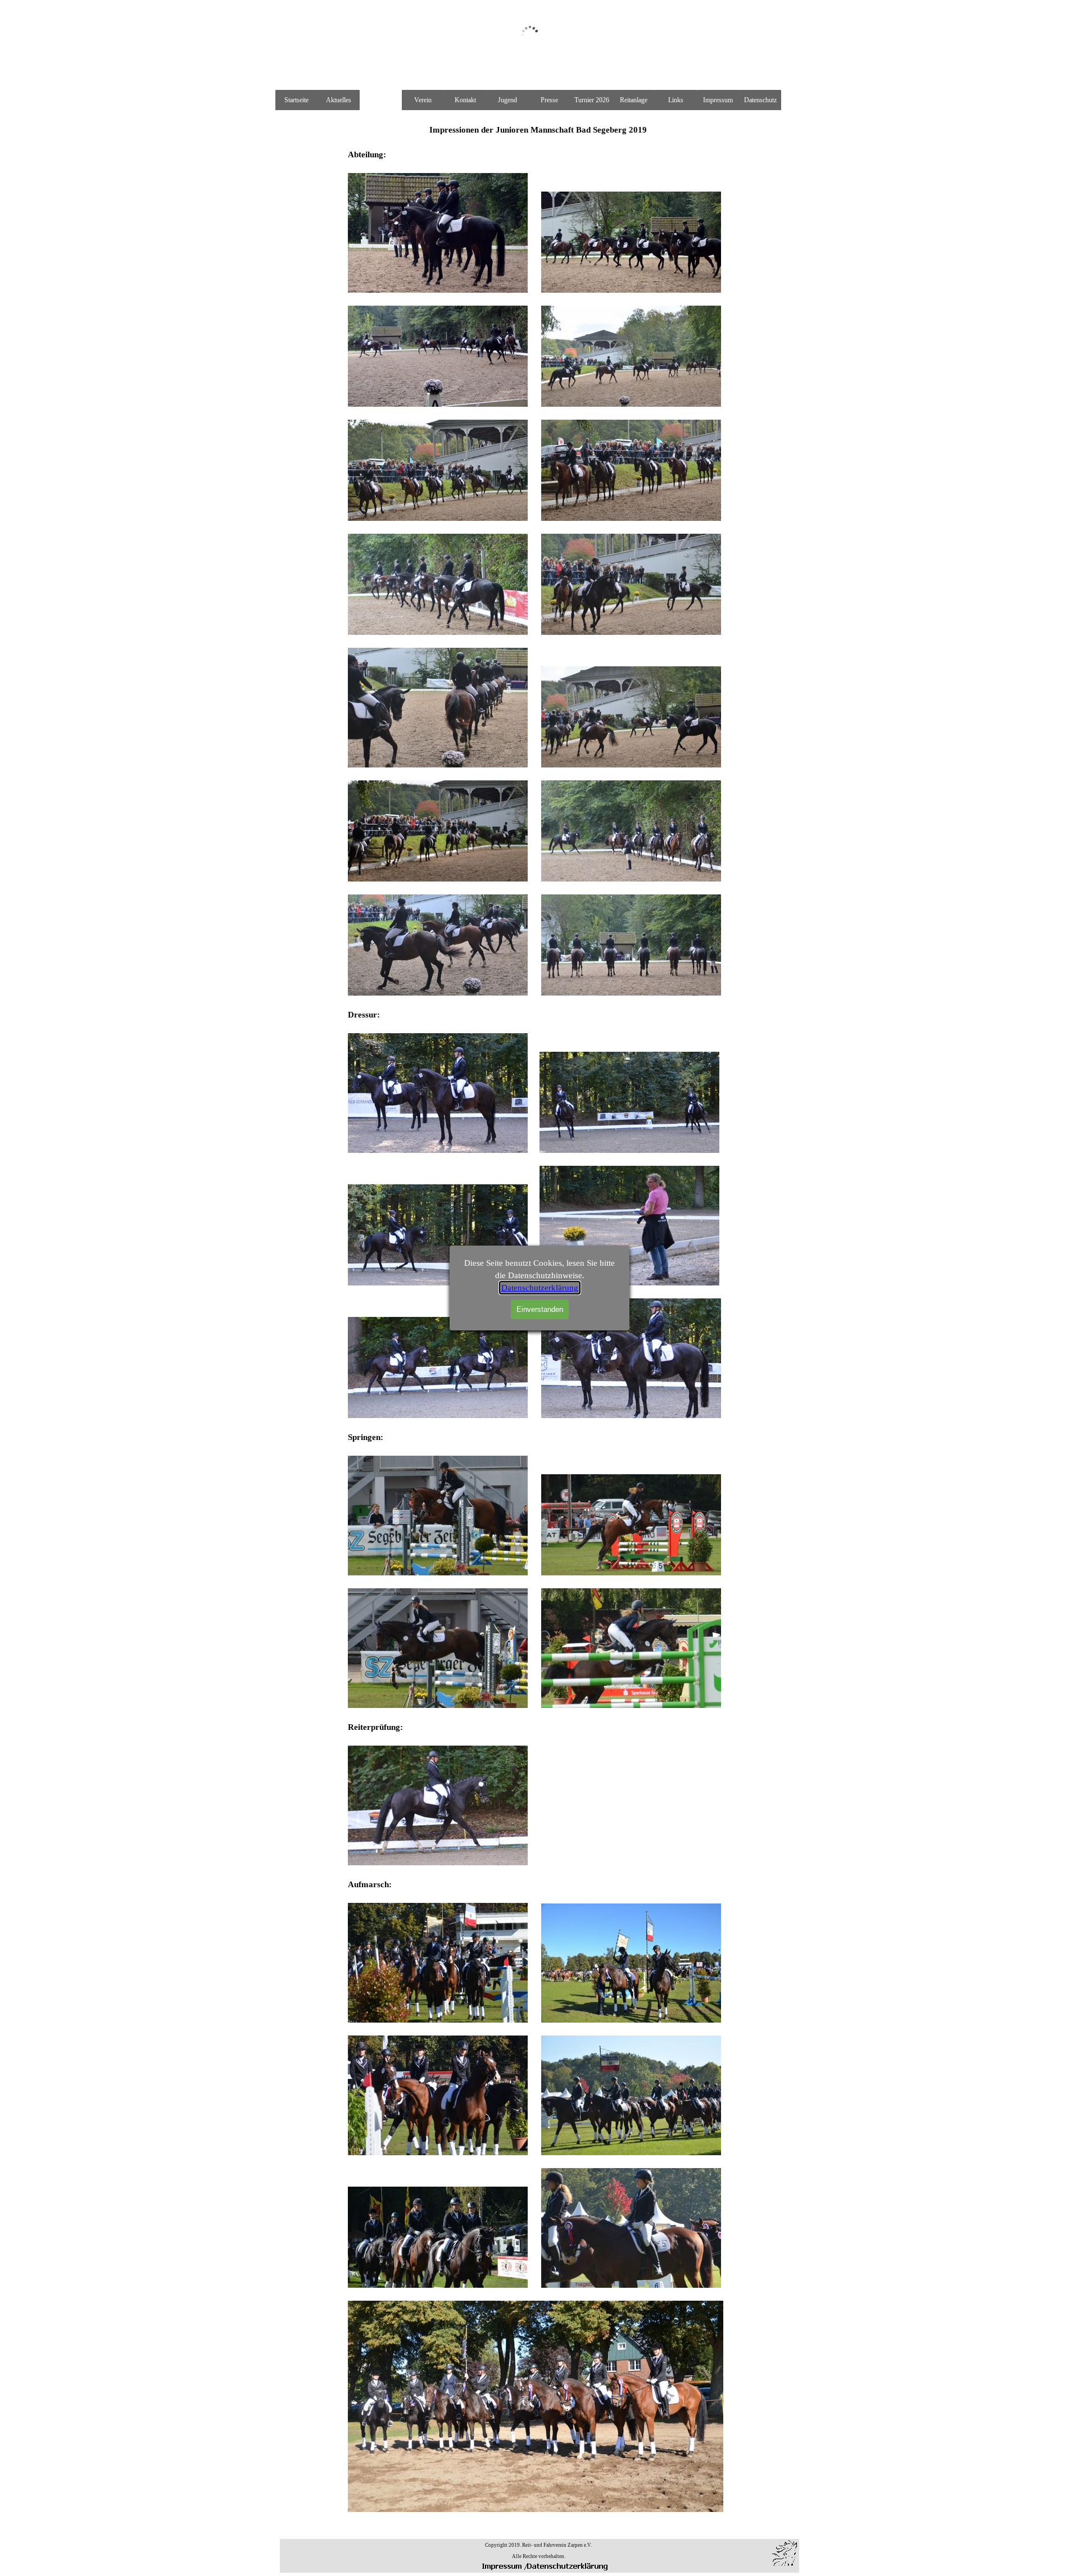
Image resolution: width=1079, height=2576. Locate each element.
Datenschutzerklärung (540, 1288)
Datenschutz (760, 100)
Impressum (718, 100)
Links (676, 100)
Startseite (296, 100)
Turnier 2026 (592, 100)
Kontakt (465, 100)
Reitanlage (634, 100)
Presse (549, 100)
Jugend (507, 100)
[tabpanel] (538, 2550)
